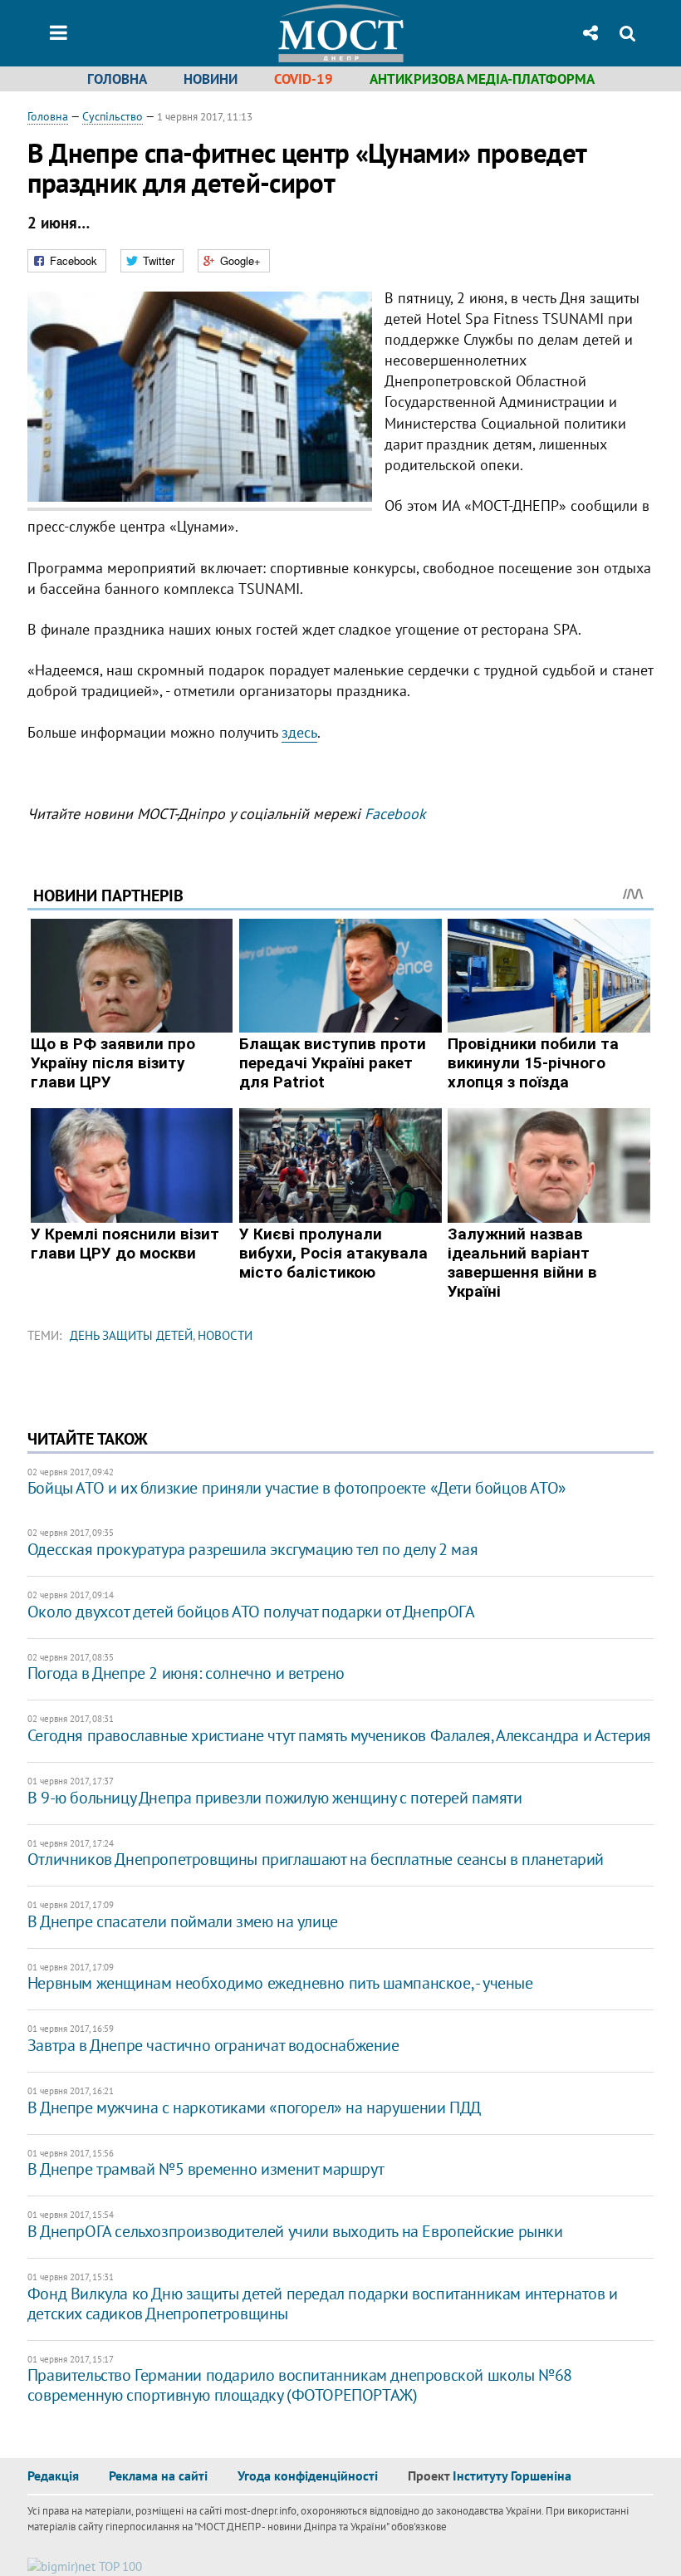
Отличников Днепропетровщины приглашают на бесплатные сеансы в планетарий (316, 1859)
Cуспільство (113, 116)
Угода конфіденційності (308, 2475)
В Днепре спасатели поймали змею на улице (183, 1921)
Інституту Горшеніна (512, 2475)
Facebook (395, 814)
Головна (117, 79)
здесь (299, 732)
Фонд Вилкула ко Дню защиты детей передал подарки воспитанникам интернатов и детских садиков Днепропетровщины (323, 2304)
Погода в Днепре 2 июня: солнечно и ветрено (186, 1673)
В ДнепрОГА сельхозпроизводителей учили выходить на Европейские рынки (295, 2231)
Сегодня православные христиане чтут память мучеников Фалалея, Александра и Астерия (339, 1735)
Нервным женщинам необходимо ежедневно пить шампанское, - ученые (280, 1983)
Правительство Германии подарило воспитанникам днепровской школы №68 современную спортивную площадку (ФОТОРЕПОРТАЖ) (300, 2385)
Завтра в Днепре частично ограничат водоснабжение (213, 2045)
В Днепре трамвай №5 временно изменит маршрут (206, 2169)
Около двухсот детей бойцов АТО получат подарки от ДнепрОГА (251, 1612)
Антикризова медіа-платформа (482, 79)
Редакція (53, 2475)
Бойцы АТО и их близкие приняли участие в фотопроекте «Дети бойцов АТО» (297, 1488)
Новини (211, 79)
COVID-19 (304, 79)
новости (225, 1335)
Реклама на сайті (158, 2475)
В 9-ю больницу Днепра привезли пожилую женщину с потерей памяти (275, 1798)
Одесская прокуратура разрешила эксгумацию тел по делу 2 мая (252, 1549)
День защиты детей (131, 1335)
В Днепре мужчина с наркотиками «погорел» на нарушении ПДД (254, 2107)
